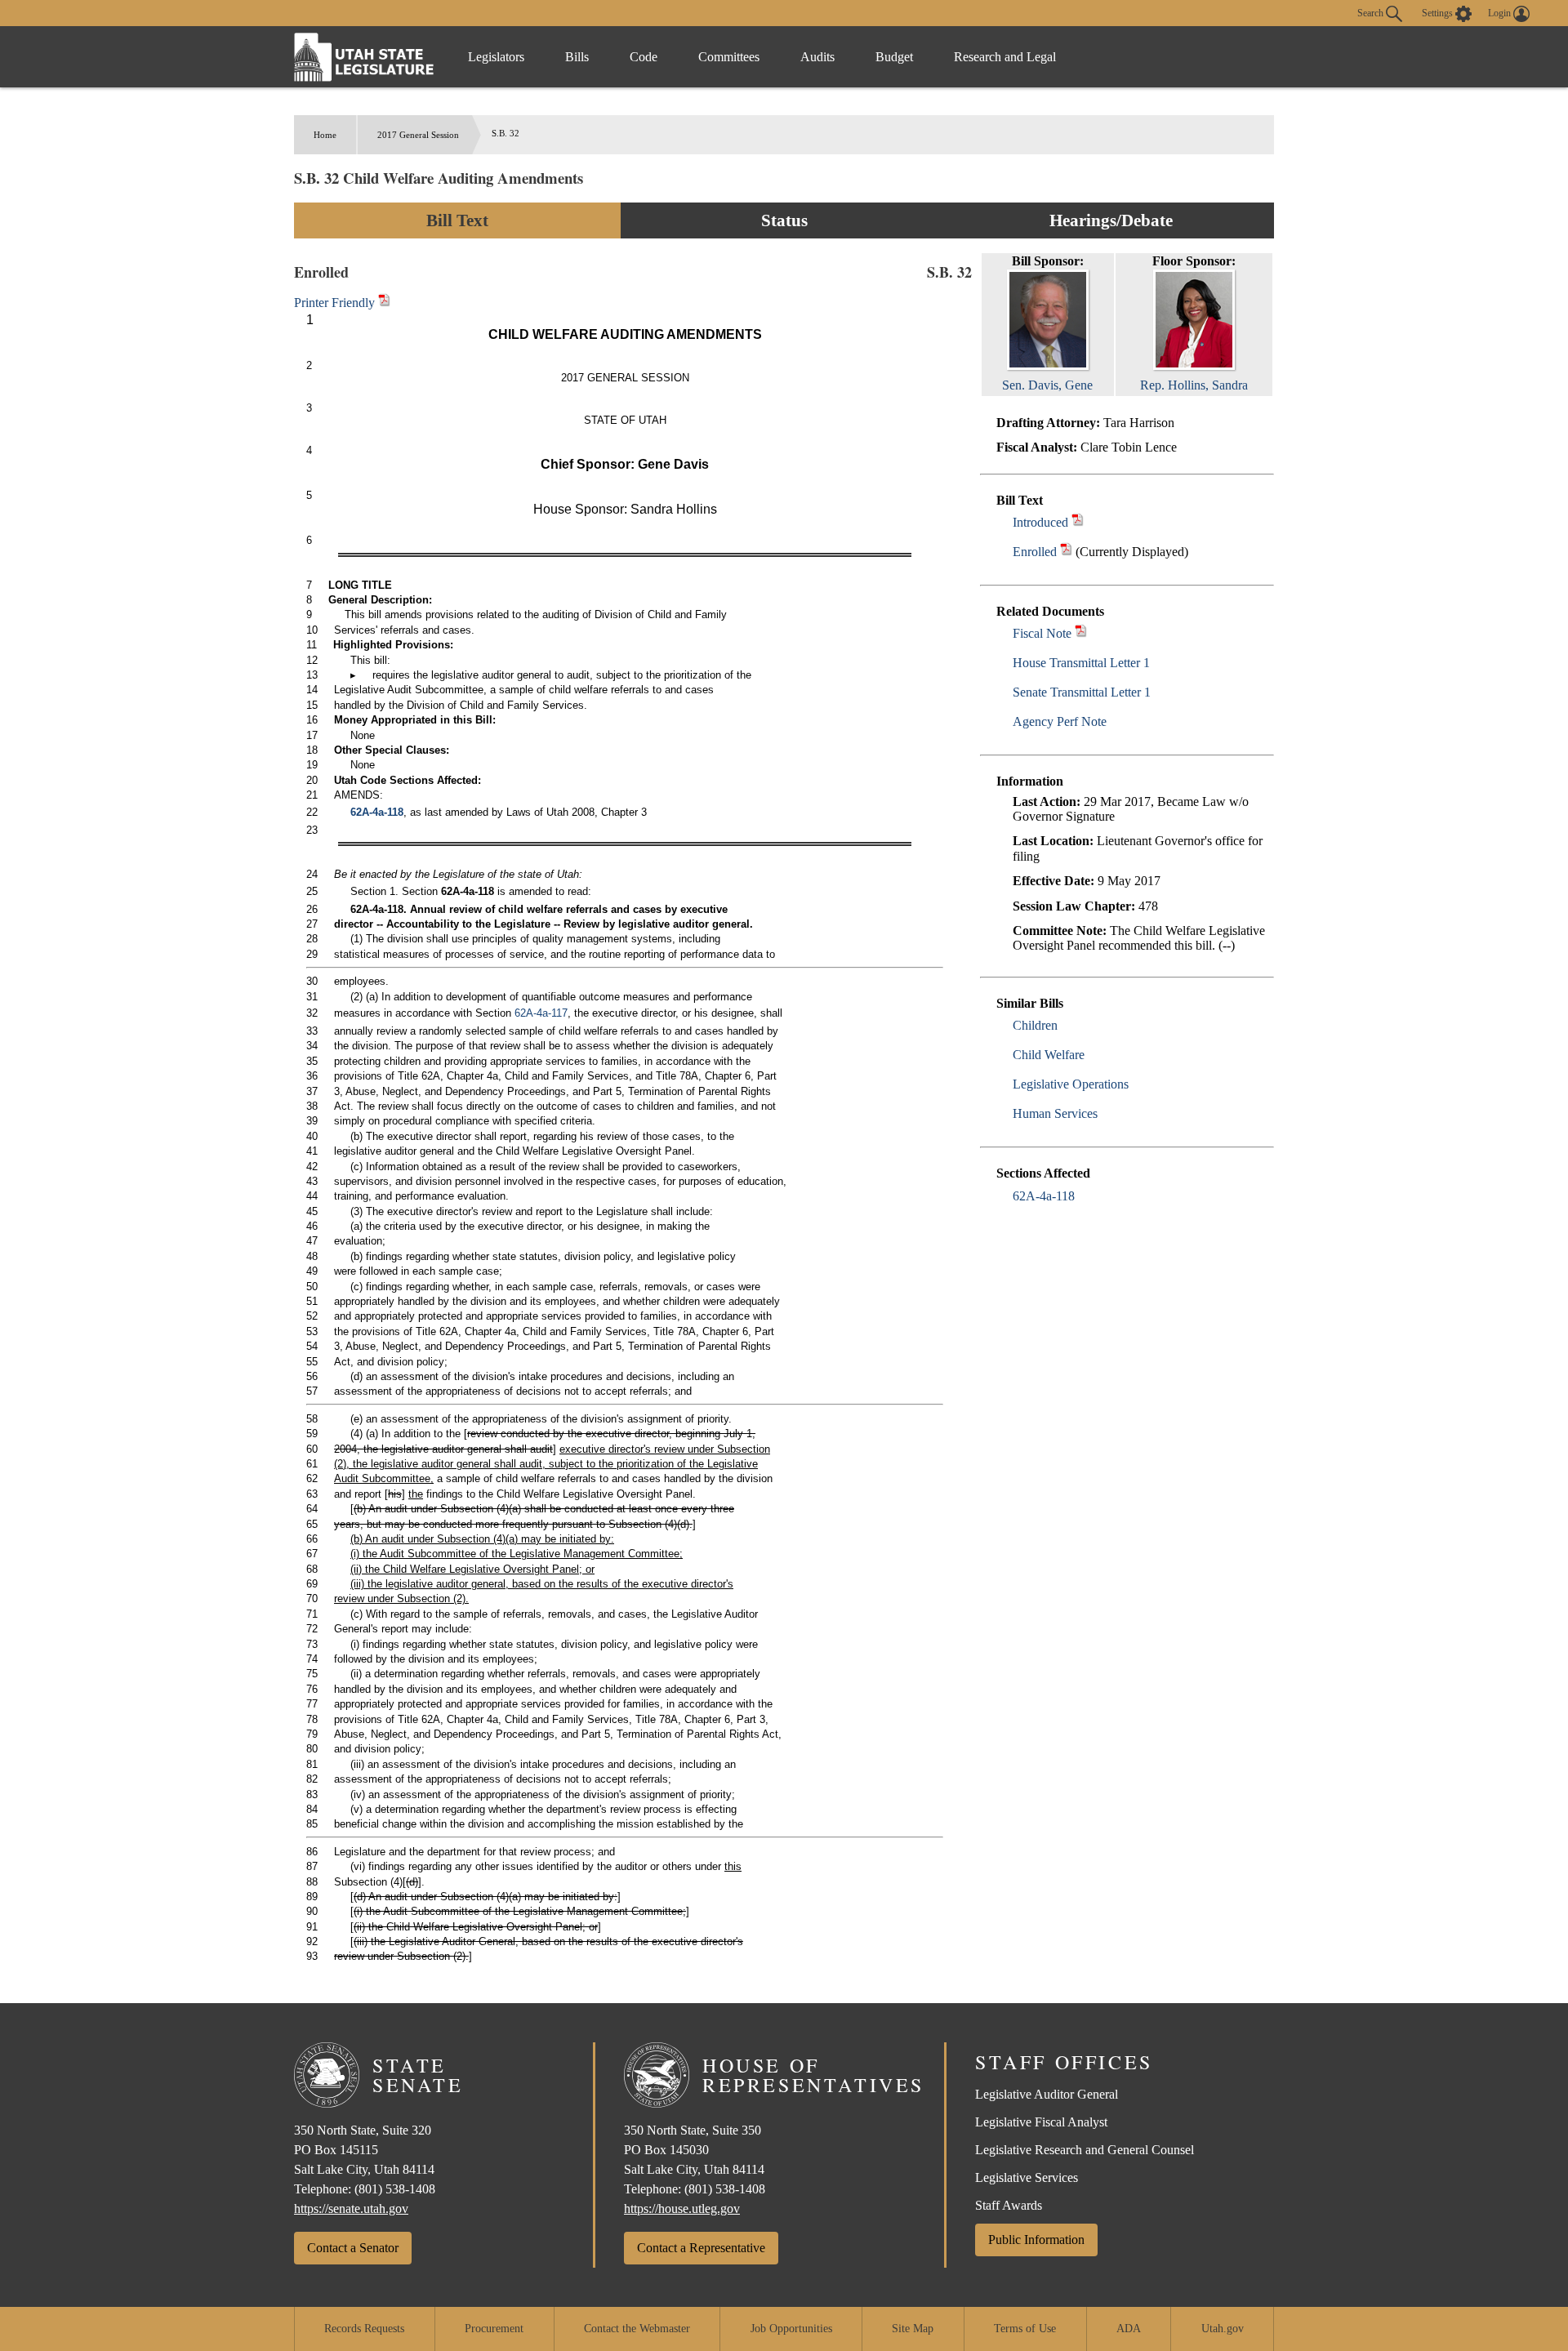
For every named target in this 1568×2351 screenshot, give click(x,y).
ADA (1129, 2329)
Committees (729, 57)
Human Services (1055, 1113)
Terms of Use (1025, 2329)
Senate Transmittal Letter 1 (1082, 692)
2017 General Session (418, 135)
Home (325, 135)
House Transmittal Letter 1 (1081, 663)
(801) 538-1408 (395, 2189)
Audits (817, 57)
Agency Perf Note (1060, 721)
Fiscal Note (1042, 633)
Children (1035, 1025)
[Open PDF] (1078, 522)
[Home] (364, 57)
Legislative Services (1027, 2177)
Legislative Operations (1071, 1084)
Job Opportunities (791, 2329)
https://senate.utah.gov (351, 2209)
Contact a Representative (701, 2248)
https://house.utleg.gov (682, 2209)
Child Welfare (1049, 1055)
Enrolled (1035, 552)
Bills (577, 57)
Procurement (494, 2329)
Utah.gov (1223, 2329)
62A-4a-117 (541, 1013)
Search (1372, 12)
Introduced (1040, 522)
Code (644, 57)
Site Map (913, 2329)
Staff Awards (1009, 2205)
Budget (894, 57)
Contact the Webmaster (637, 2329)
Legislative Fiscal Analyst (1041, 2122)
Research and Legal (1005, 57)
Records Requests (364, 2329)
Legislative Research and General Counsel (1085, 2150)
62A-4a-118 (1044, 1196)
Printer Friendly (336, 303)
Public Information (1036, 2240)
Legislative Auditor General (1047, 2094)
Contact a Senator (353, 2248)
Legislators (496, 57)
